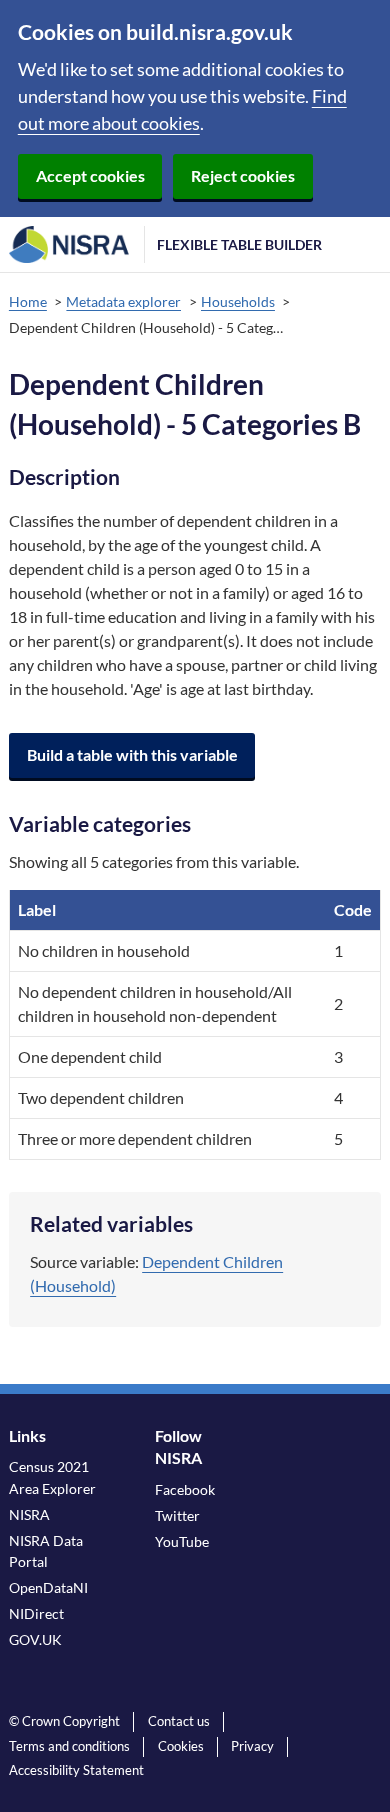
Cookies (181, 1746)
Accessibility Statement (76, 1770)
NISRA (29, 1514)
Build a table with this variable (132, 754)
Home (28, 301)
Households (238, 301)
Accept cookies (90, 175)
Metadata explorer (123, 301)
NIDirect (36, 1613)
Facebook (185, 1489)
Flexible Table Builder (239, 244)
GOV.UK (35, 1639)
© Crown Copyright (64, 1721)
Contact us (179, 1721)
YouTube (182, 1541)
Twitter (177, 1515)
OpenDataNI (48, 1587)
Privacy (252, 1746)
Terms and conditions (69, 1746)
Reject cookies (243, 175)
